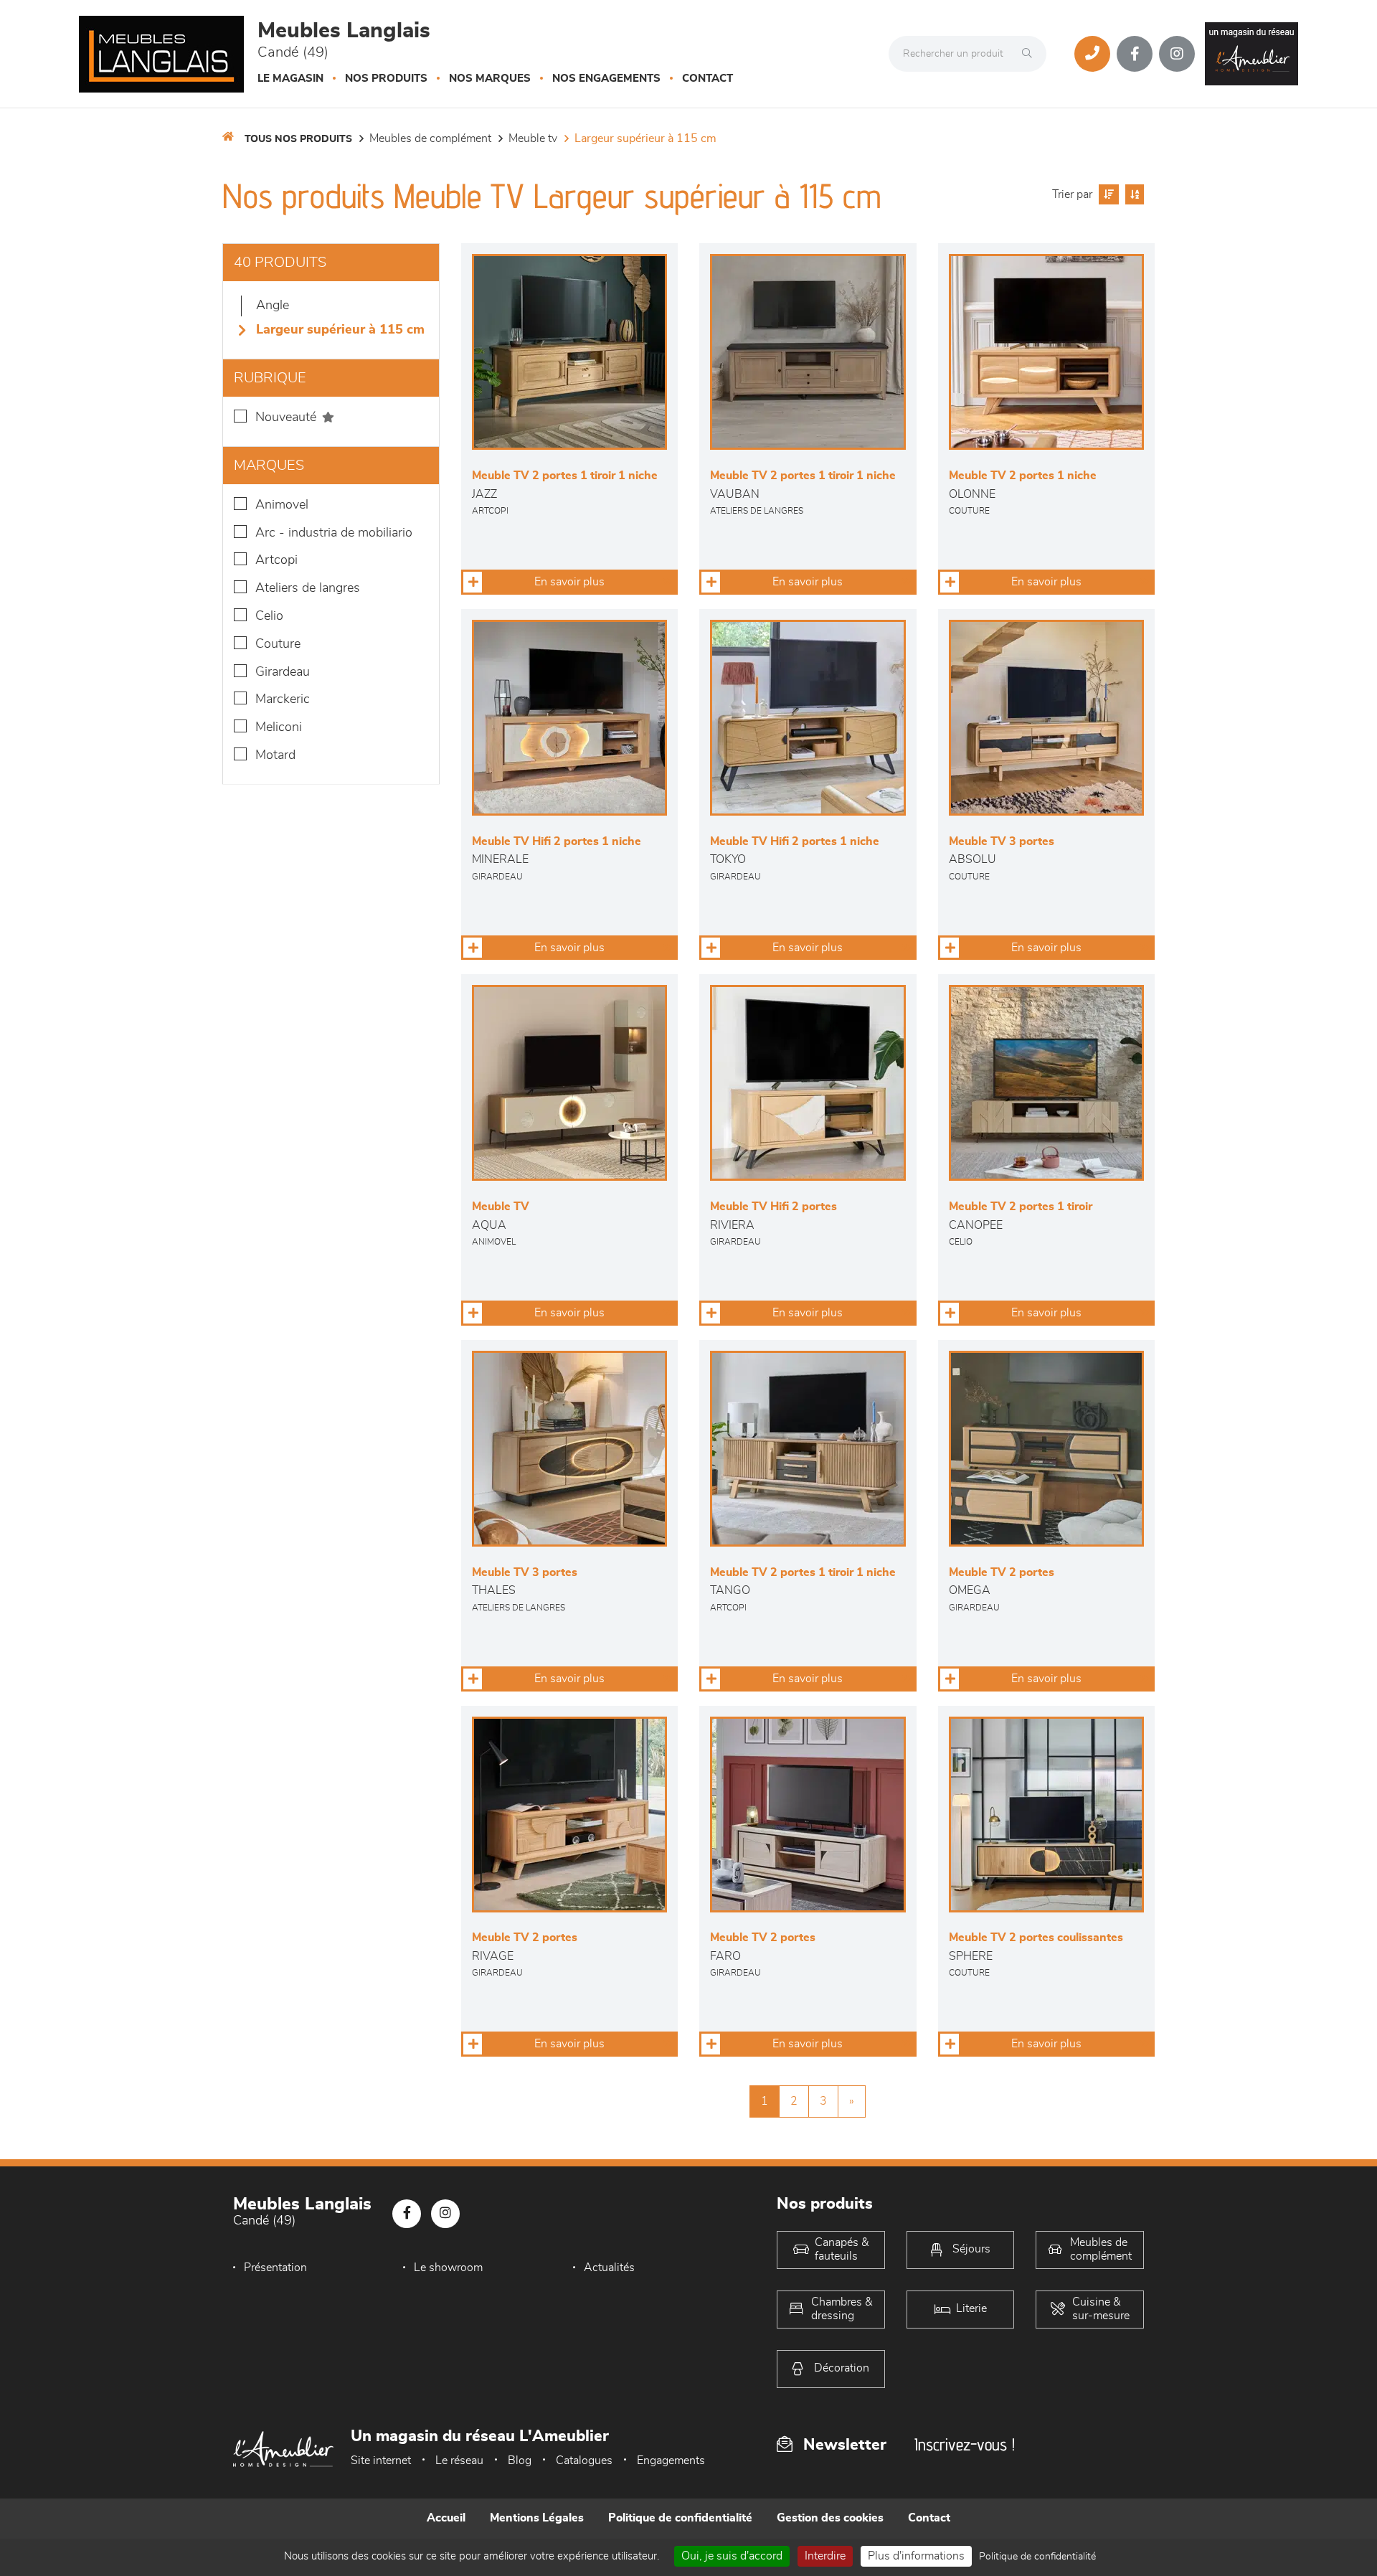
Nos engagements (606, 79)
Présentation (275, 2268)
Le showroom (448, 2268)
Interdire (825, 2556)
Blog (520, 2461)
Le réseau (459, 2461)
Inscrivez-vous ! (965, 2444)
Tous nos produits (298, 139)
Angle (273, 306)
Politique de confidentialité (680, 2518)
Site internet (381, 2461)
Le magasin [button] (290, 79)
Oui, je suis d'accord (732, 2556)
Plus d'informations (916, 2556)
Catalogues (584, 2461)
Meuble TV (533, 138)
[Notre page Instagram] (1177, 54)
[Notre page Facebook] (1135, 54)
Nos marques (490, 79)
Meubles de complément (430, 138)
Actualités (609, 2268)
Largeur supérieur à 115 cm (645, 138)
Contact (708, 79)
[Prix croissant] (1107, 194)
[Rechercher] (1031, 54)
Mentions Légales (537, 2518)
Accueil (446, 2518)
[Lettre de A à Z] (1133, 194)
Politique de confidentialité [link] (1037, 2557)
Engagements (671, 2461)
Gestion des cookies (830, 2518)
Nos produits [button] (386, 79)
